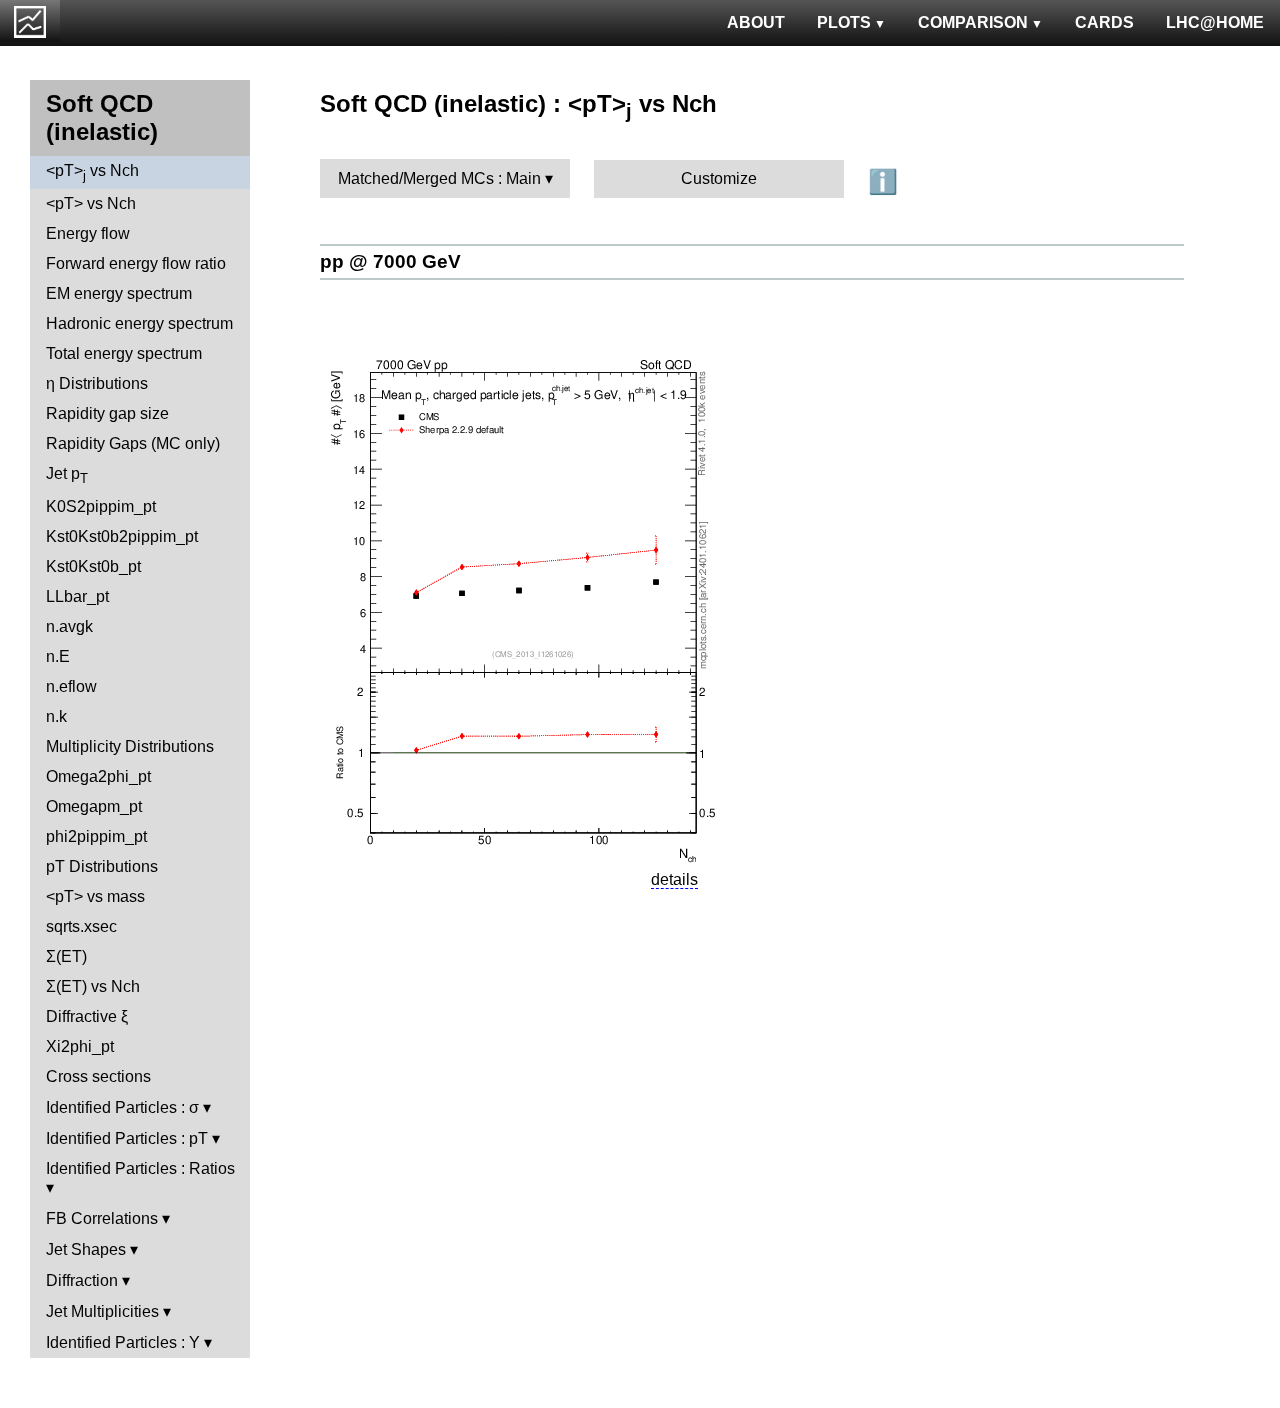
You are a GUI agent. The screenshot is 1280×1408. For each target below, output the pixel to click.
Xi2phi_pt (80, 1046)
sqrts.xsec (81, 926)
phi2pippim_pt (96, 836)
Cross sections (98, 1076)
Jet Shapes (86, 1249)
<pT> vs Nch (92, 172)
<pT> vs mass (95, 896)
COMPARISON (973, 22)
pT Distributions (102, 866)
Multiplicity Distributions (130, 746)
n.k (56, 716)
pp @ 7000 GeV (390, 261)
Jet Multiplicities (102, 1311)
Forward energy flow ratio (136, 263)
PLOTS (844, 22)
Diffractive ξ (87, 1016)
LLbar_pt (77, 596)
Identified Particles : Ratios (140, 1168)
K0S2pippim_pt (101, 506)
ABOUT (756, 22)
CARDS (1104, 22)
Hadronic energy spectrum (139, 323)
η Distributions (97, 383)
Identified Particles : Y (123, 1342)
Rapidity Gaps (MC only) (133, 443)
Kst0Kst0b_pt (93, 566)
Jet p (67, 475)
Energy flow (88, 233)
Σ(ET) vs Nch (93, 986)
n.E (58, 656)
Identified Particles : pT (127, 1138)
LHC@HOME (1215, 22)
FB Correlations (102, 1218)
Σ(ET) (66, 956)
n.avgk (69, 626)
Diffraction (82, 1280)
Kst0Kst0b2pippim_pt (122, 536)
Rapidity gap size (107, 413)
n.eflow (71, 686)
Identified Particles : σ (122, 1107)
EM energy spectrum (119, 293)
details (674, 879)
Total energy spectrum (124, 353)
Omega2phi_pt (98, 776)
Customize (719, 178)
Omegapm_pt (94, 806)
